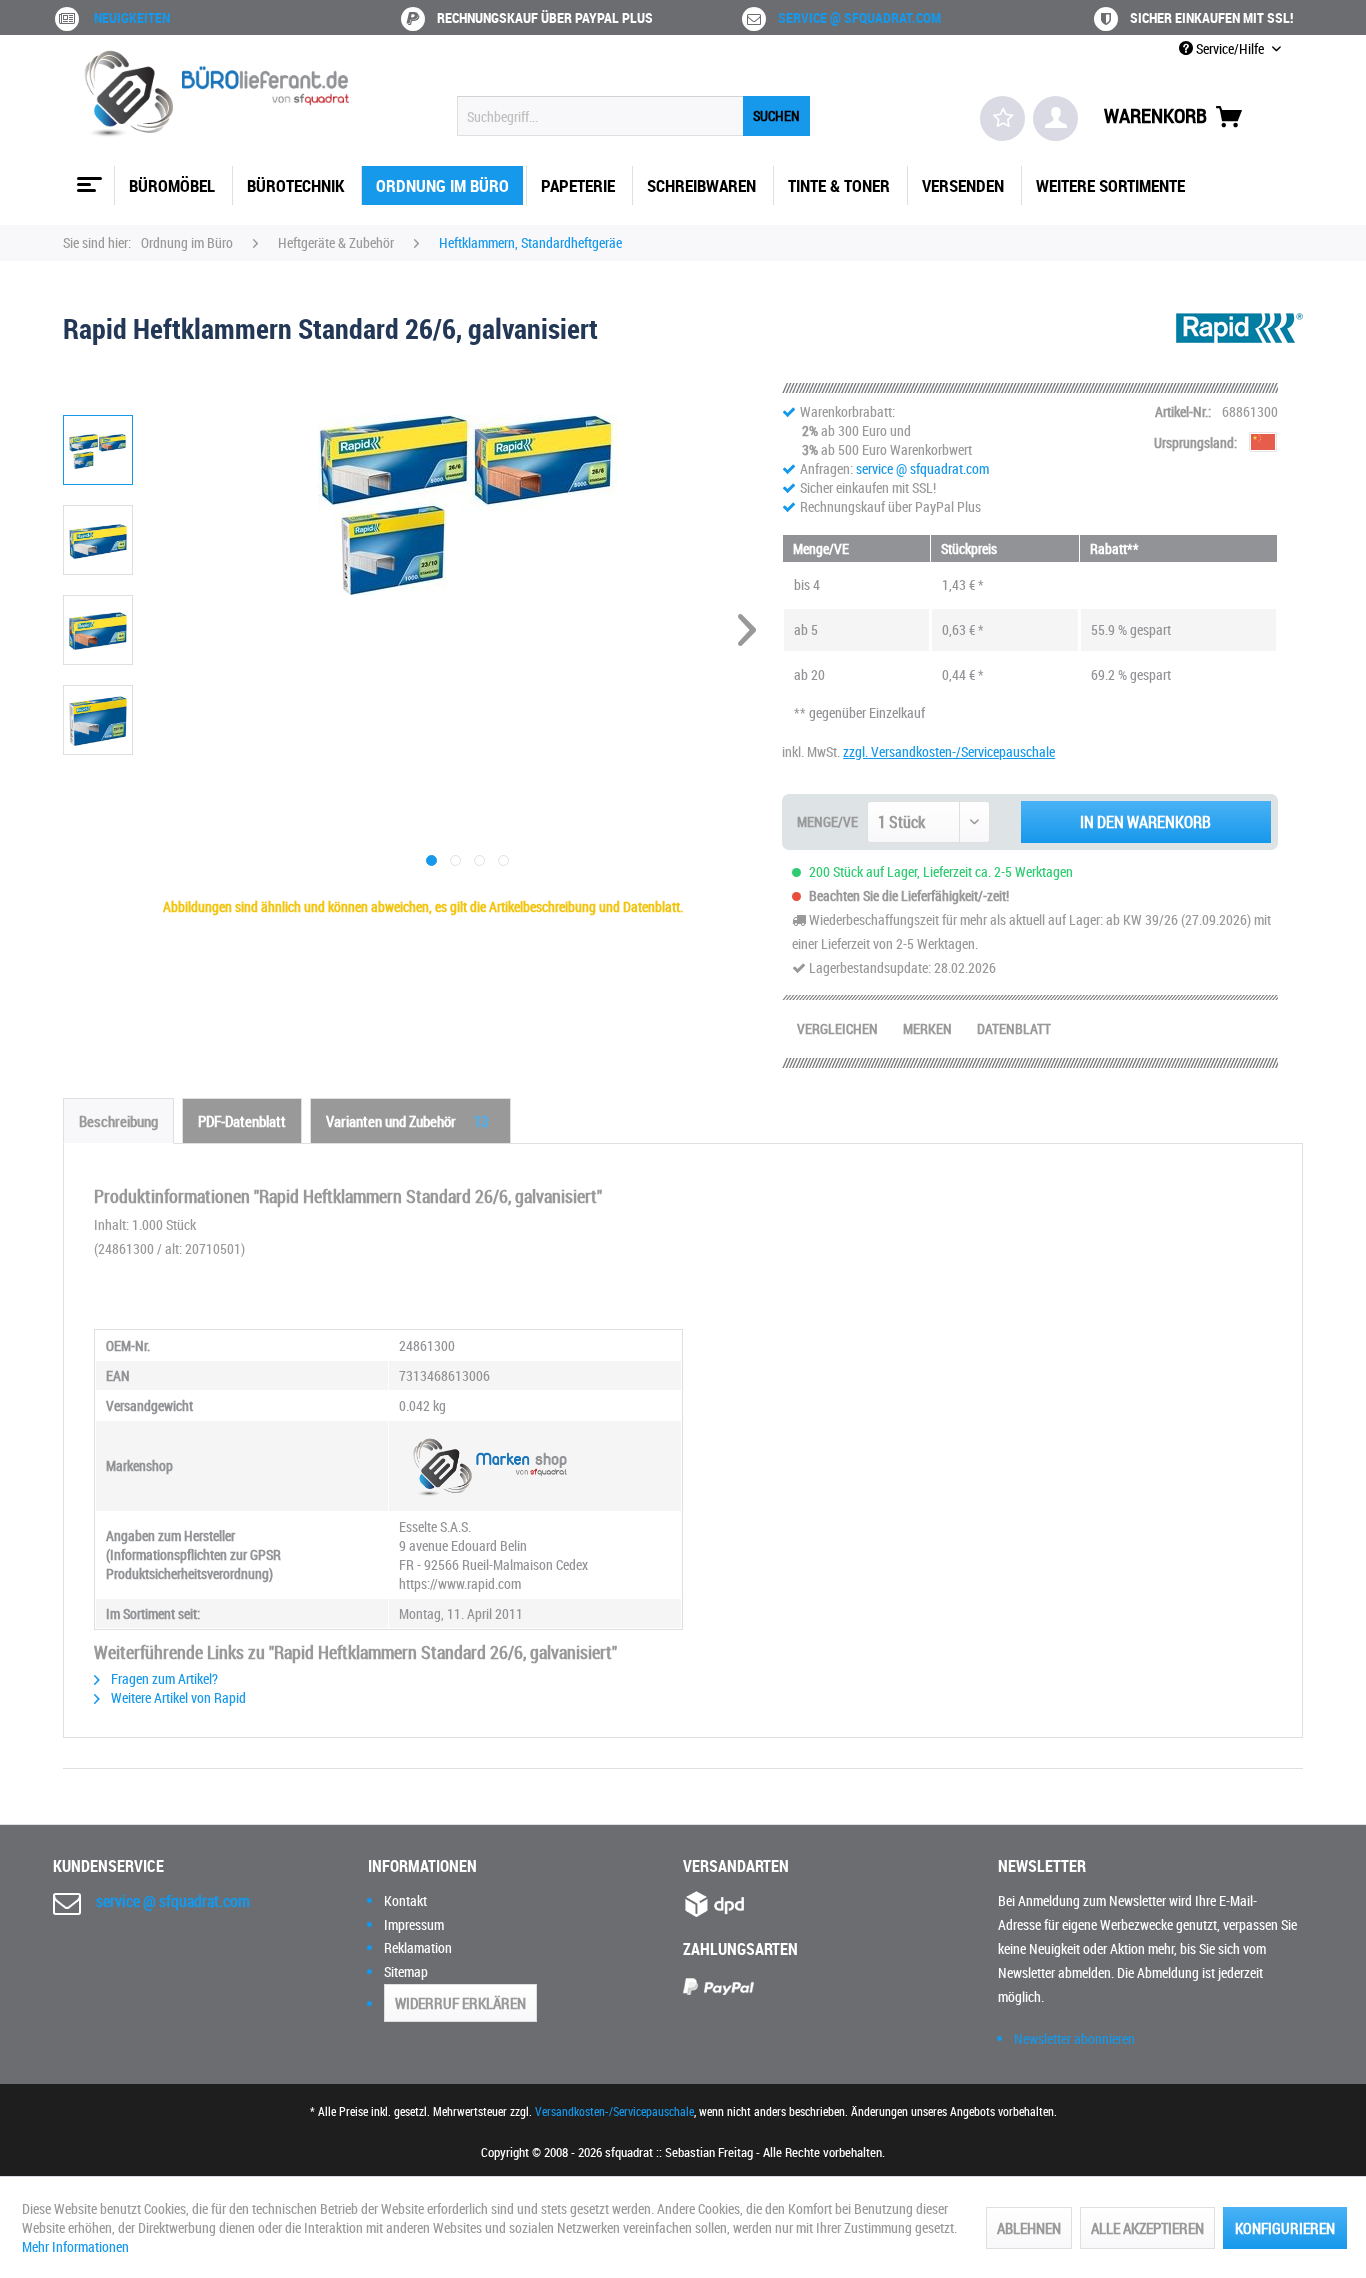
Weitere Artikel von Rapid (177, 1697)
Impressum (414, 1924)
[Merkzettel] (1002, 118)
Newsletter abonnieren (1074, 2038)
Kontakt (405, 1900)
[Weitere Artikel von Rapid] (1239, 348)
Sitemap (406, 1971)
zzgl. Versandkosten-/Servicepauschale (949, 751)
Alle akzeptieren (1147, 2228)
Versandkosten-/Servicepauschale (614, 2111)
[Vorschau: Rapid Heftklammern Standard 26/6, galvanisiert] (98, 450)
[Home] (87, 177)
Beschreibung (118, 1121)
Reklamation (418, 1947)
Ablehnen (1029, 2228)
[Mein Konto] (1055, 118)
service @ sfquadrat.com (859, 17)
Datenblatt (1014, 1028)
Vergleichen (837, 1028)
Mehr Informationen (75, 2246)
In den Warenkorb (1145, 822)
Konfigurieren (1285, 2228)
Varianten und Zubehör (407, 1121)
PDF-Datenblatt (242, 1121)
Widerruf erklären (460, 2003)
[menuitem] (633, 116)
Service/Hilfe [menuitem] (1230, 48)
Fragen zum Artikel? (163, 1678)
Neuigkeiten (132, 17)
